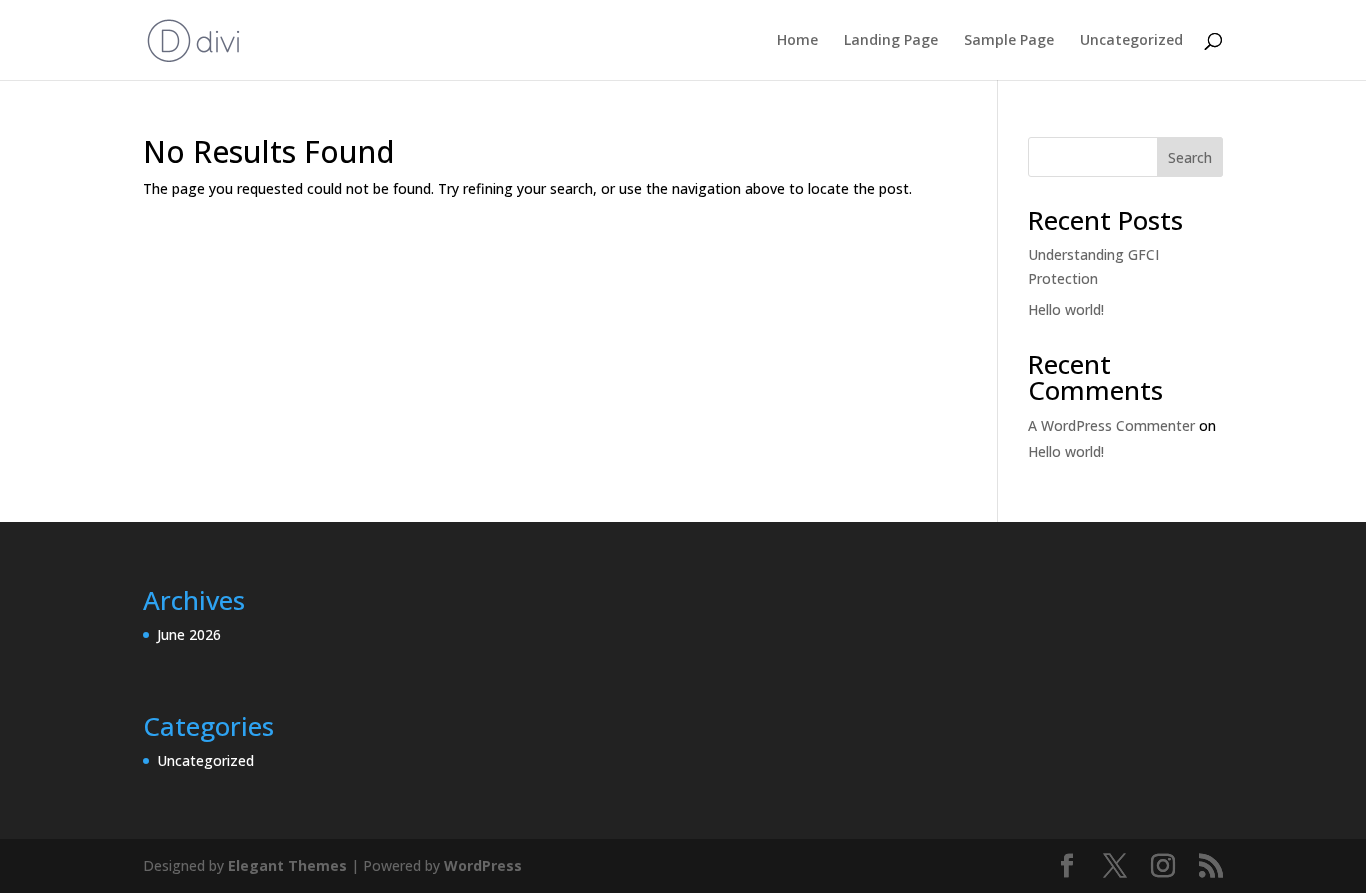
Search (1190, 157)
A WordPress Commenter (1111, 425)
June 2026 (189, 634)
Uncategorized (1131, 41)
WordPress (483, 865)
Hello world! (1066, 309)
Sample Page (1009, 41)
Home (797, 41)
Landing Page (891, 41)
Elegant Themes (287, 865)
